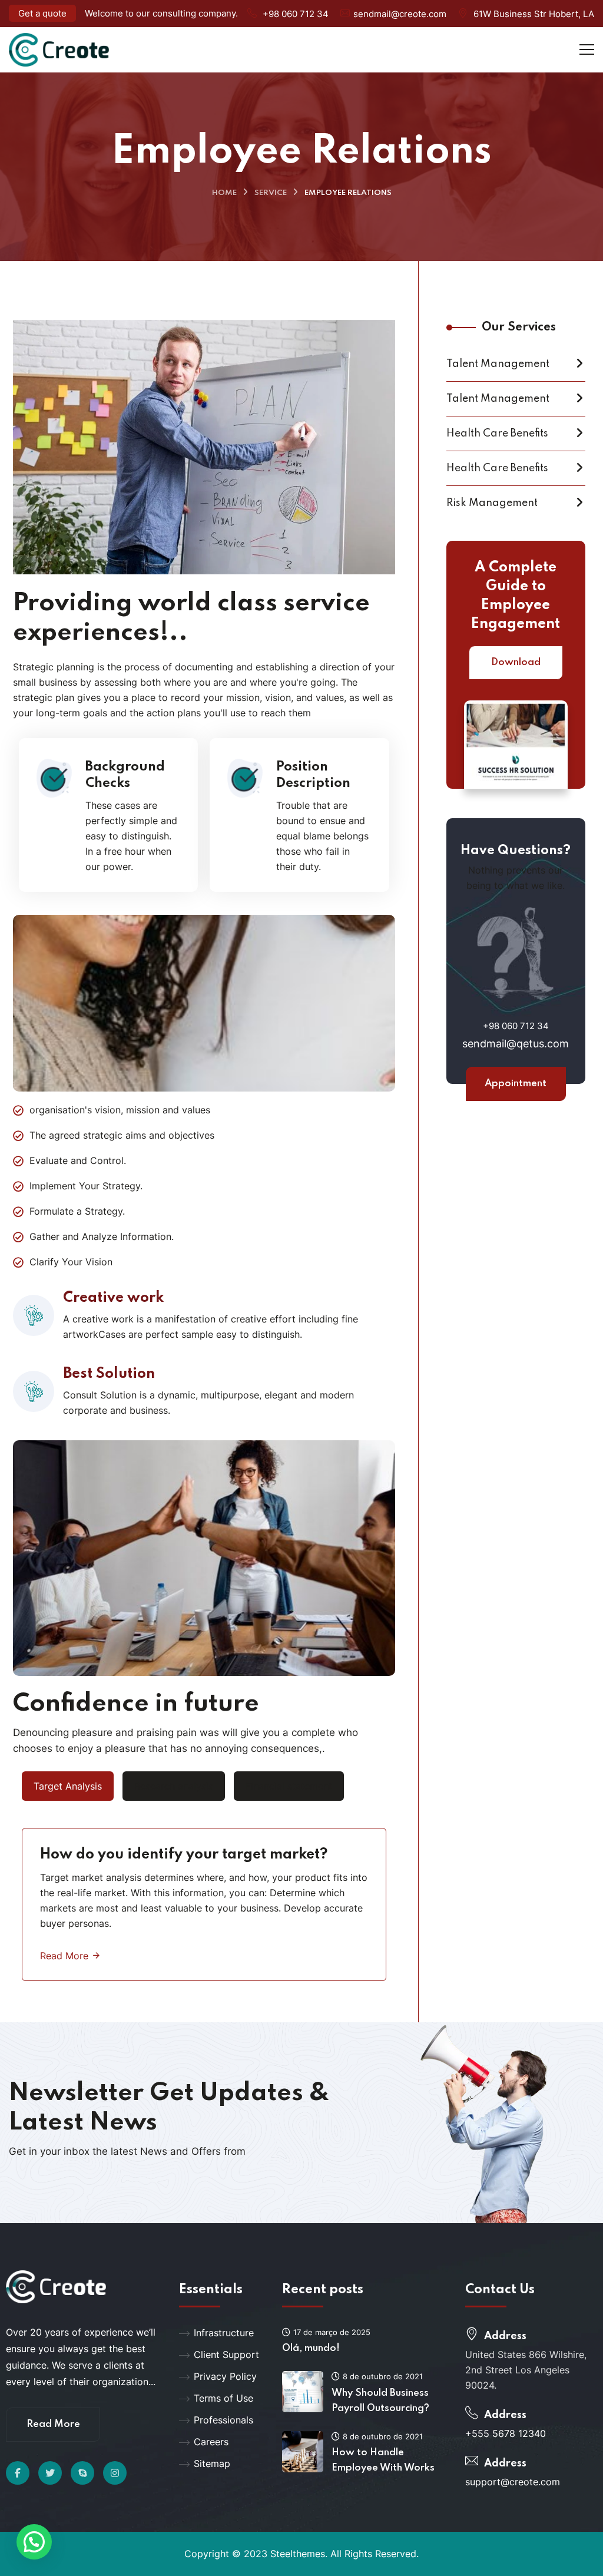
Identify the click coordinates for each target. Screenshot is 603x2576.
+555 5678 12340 (506, 2433)
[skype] (82, 2473)
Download (516, 662)
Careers (211, 2442)
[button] (34, 2542)
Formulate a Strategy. (77, 1211)
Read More (66, 1956)
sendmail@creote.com (400, 14)
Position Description (313, 775)
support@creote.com (513, 2482)
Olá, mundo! (311, 2348)
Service (271, 193)
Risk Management (492, 503)
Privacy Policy (225, 2376)
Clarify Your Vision (71, 1262)
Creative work (113, 1298)
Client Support (226, 2355)
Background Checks (125, 775)
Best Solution (109, 1374)
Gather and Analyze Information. (102, 1236)
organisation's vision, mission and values (120, 1110)
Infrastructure (224, 2333)
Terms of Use (223, 2398)
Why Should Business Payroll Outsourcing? (380, 2401)
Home (224, 193)
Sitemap (212, 2463)
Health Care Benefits (497, 434)
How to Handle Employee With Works (383, 2460)
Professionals (223, 2420)
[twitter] (50, 2473)
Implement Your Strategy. (86, 1186)
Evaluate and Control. (78, 1160)
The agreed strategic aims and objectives (122, 1135)
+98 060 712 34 (296, 14)
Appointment (516, 1084)
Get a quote (42, 13)
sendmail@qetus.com (516, 1044)
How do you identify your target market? (184, 1855)
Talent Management (498, 364)
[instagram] (115, 2473)
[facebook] (18, 2473)
